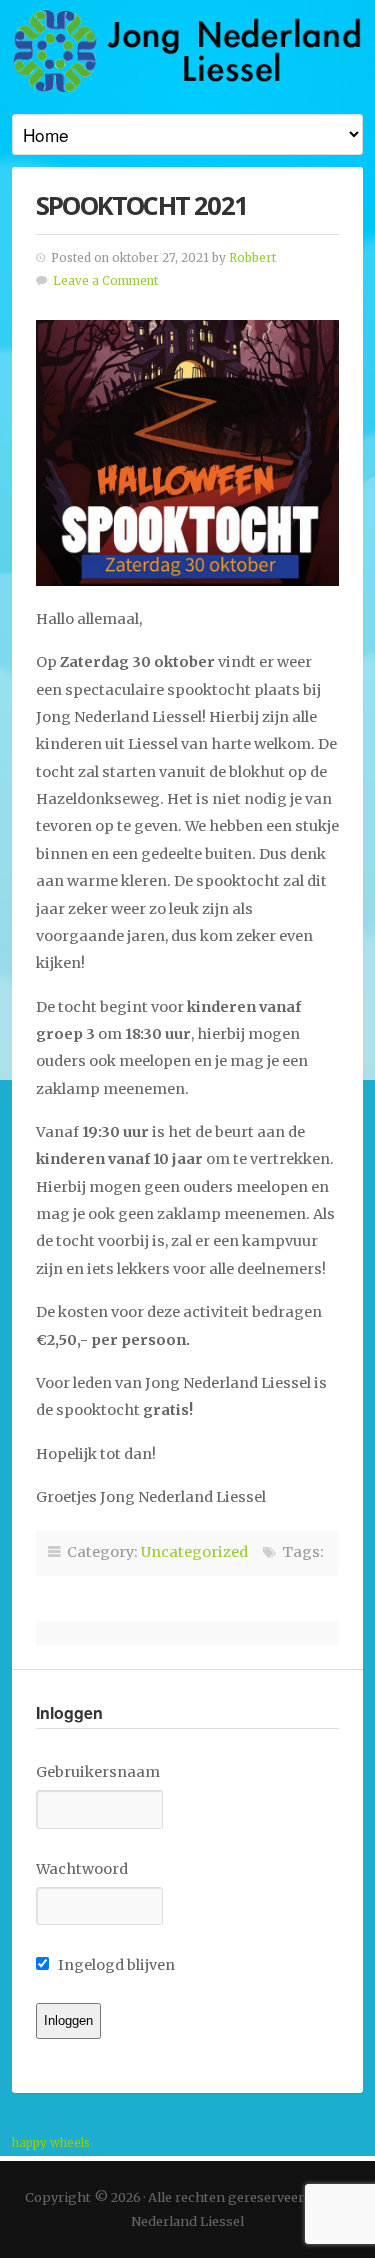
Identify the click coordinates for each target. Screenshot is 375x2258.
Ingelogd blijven (115, 1965)
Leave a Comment (105, 281)
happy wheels (51, 2143)
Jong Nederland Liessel (187, 50)
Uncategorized (194, 1552)
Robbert (252, 258)
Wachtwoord (82, 1869)
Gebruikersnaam (98, 1772)
